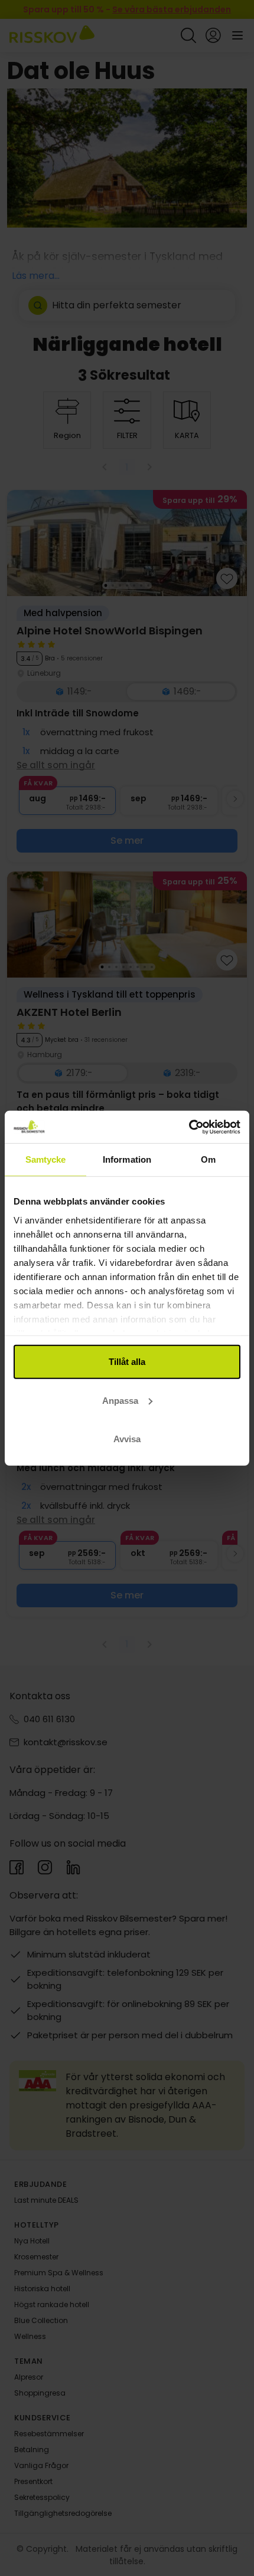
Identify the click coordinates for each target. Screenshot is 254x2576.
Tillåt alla (127, 1362)
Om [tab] (208, 1159)
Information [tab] (127, 1159)
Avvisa (127, 1439)
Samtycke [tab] (46, 1159)
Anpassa (120, 1400)
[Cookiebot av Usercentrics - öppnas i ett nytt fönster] (189, 1127)
